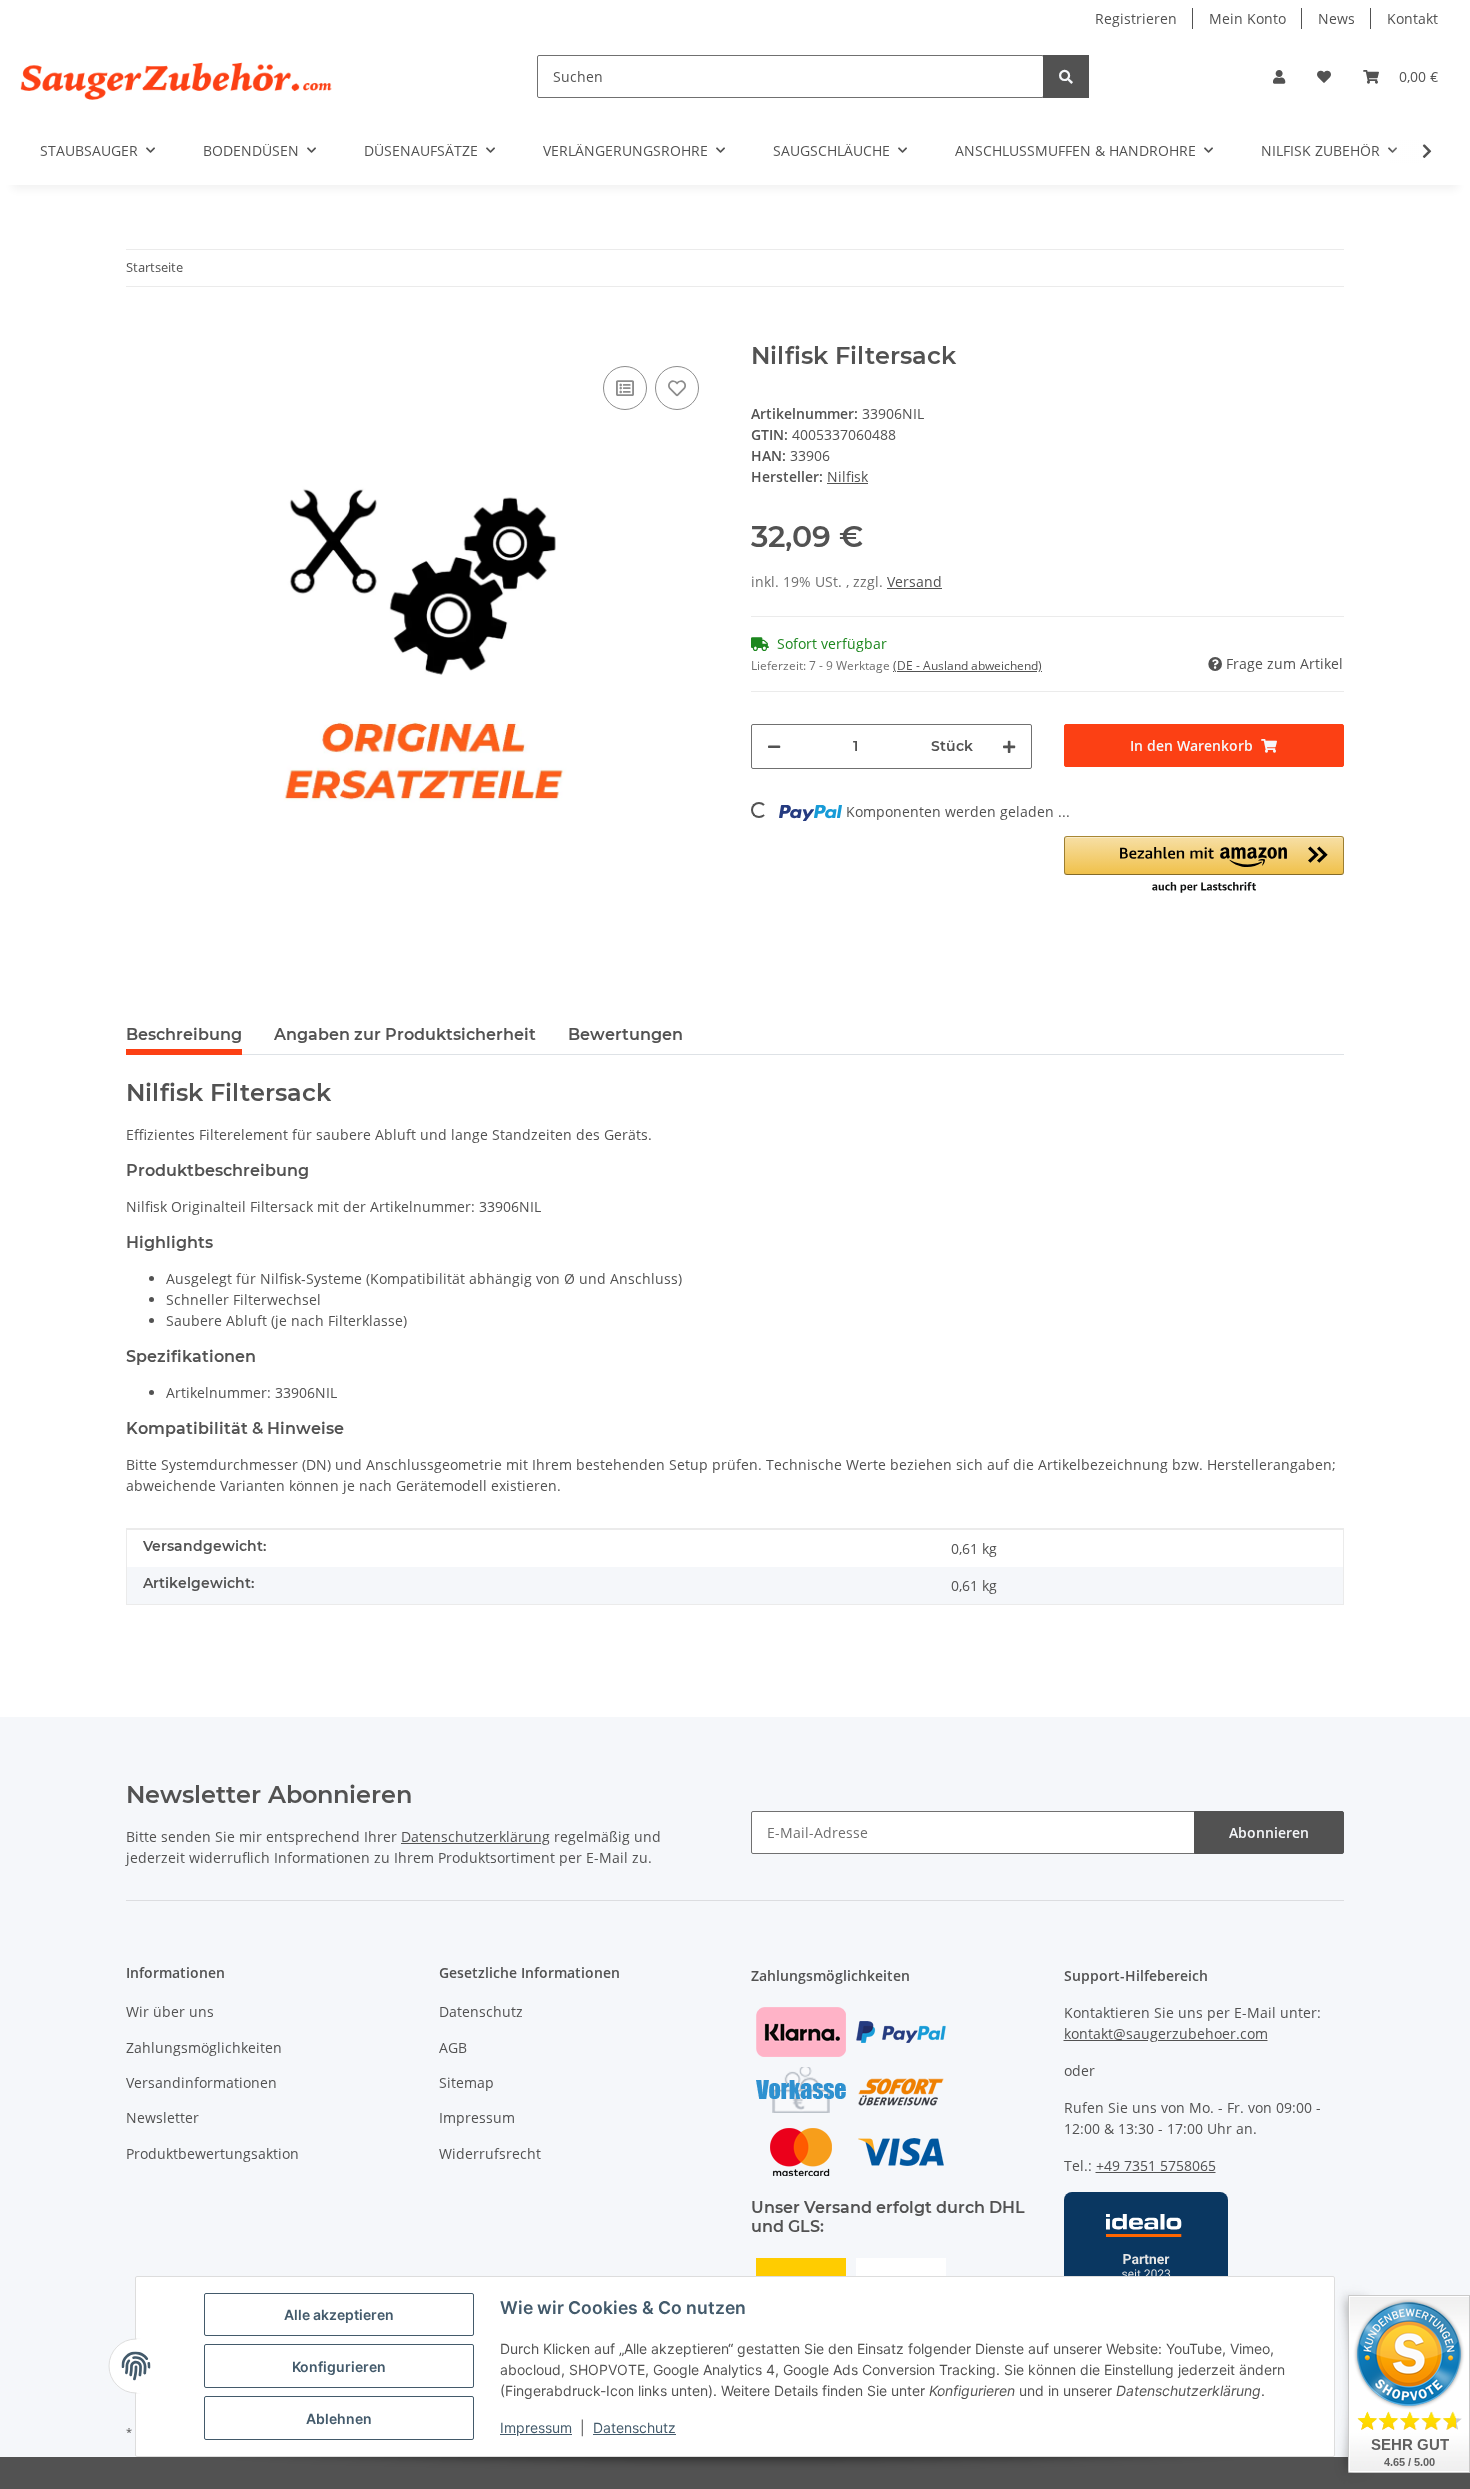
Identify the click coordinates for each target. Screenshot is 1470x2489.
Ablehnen (339, 2418)
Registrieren (1136, 18)
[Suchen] (1066, 76)
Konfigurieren (339, 2366)
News (1336, 18)
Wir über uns (170, 2011)
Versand (914, 581)
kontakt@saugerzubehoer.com (1166, 2033)
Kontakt (1412, 18)
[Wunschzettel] (1324, 76)
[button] (1279, 76)
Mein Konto (1247, 18)
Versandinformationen (201, 2082)
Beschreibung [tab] (184, 1034)
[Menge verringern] (774, 746)
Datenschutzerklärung (475, 1836)
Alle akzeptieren (339, 2314)
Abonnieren (1269, 1832)
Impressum (536, 2427)
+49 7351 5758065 (1156, 2165)
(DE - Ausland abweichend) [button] (967, 665)
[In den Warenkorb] (142, 331)
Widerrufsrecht (490, 2153)
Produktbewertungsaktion (212, 2153)
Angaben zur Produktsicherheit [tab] (405, 1034)
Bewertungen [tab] (625, 1034)
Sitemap (466, 2082)
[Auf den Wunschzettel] (677, 388)
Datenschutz (634, 2427)
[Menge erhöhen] (1009, 746)
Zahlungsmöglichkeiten (204, 2047)
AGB (453, 2047)
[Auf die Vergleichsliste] (625, 388)
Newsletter (162, 2117)
